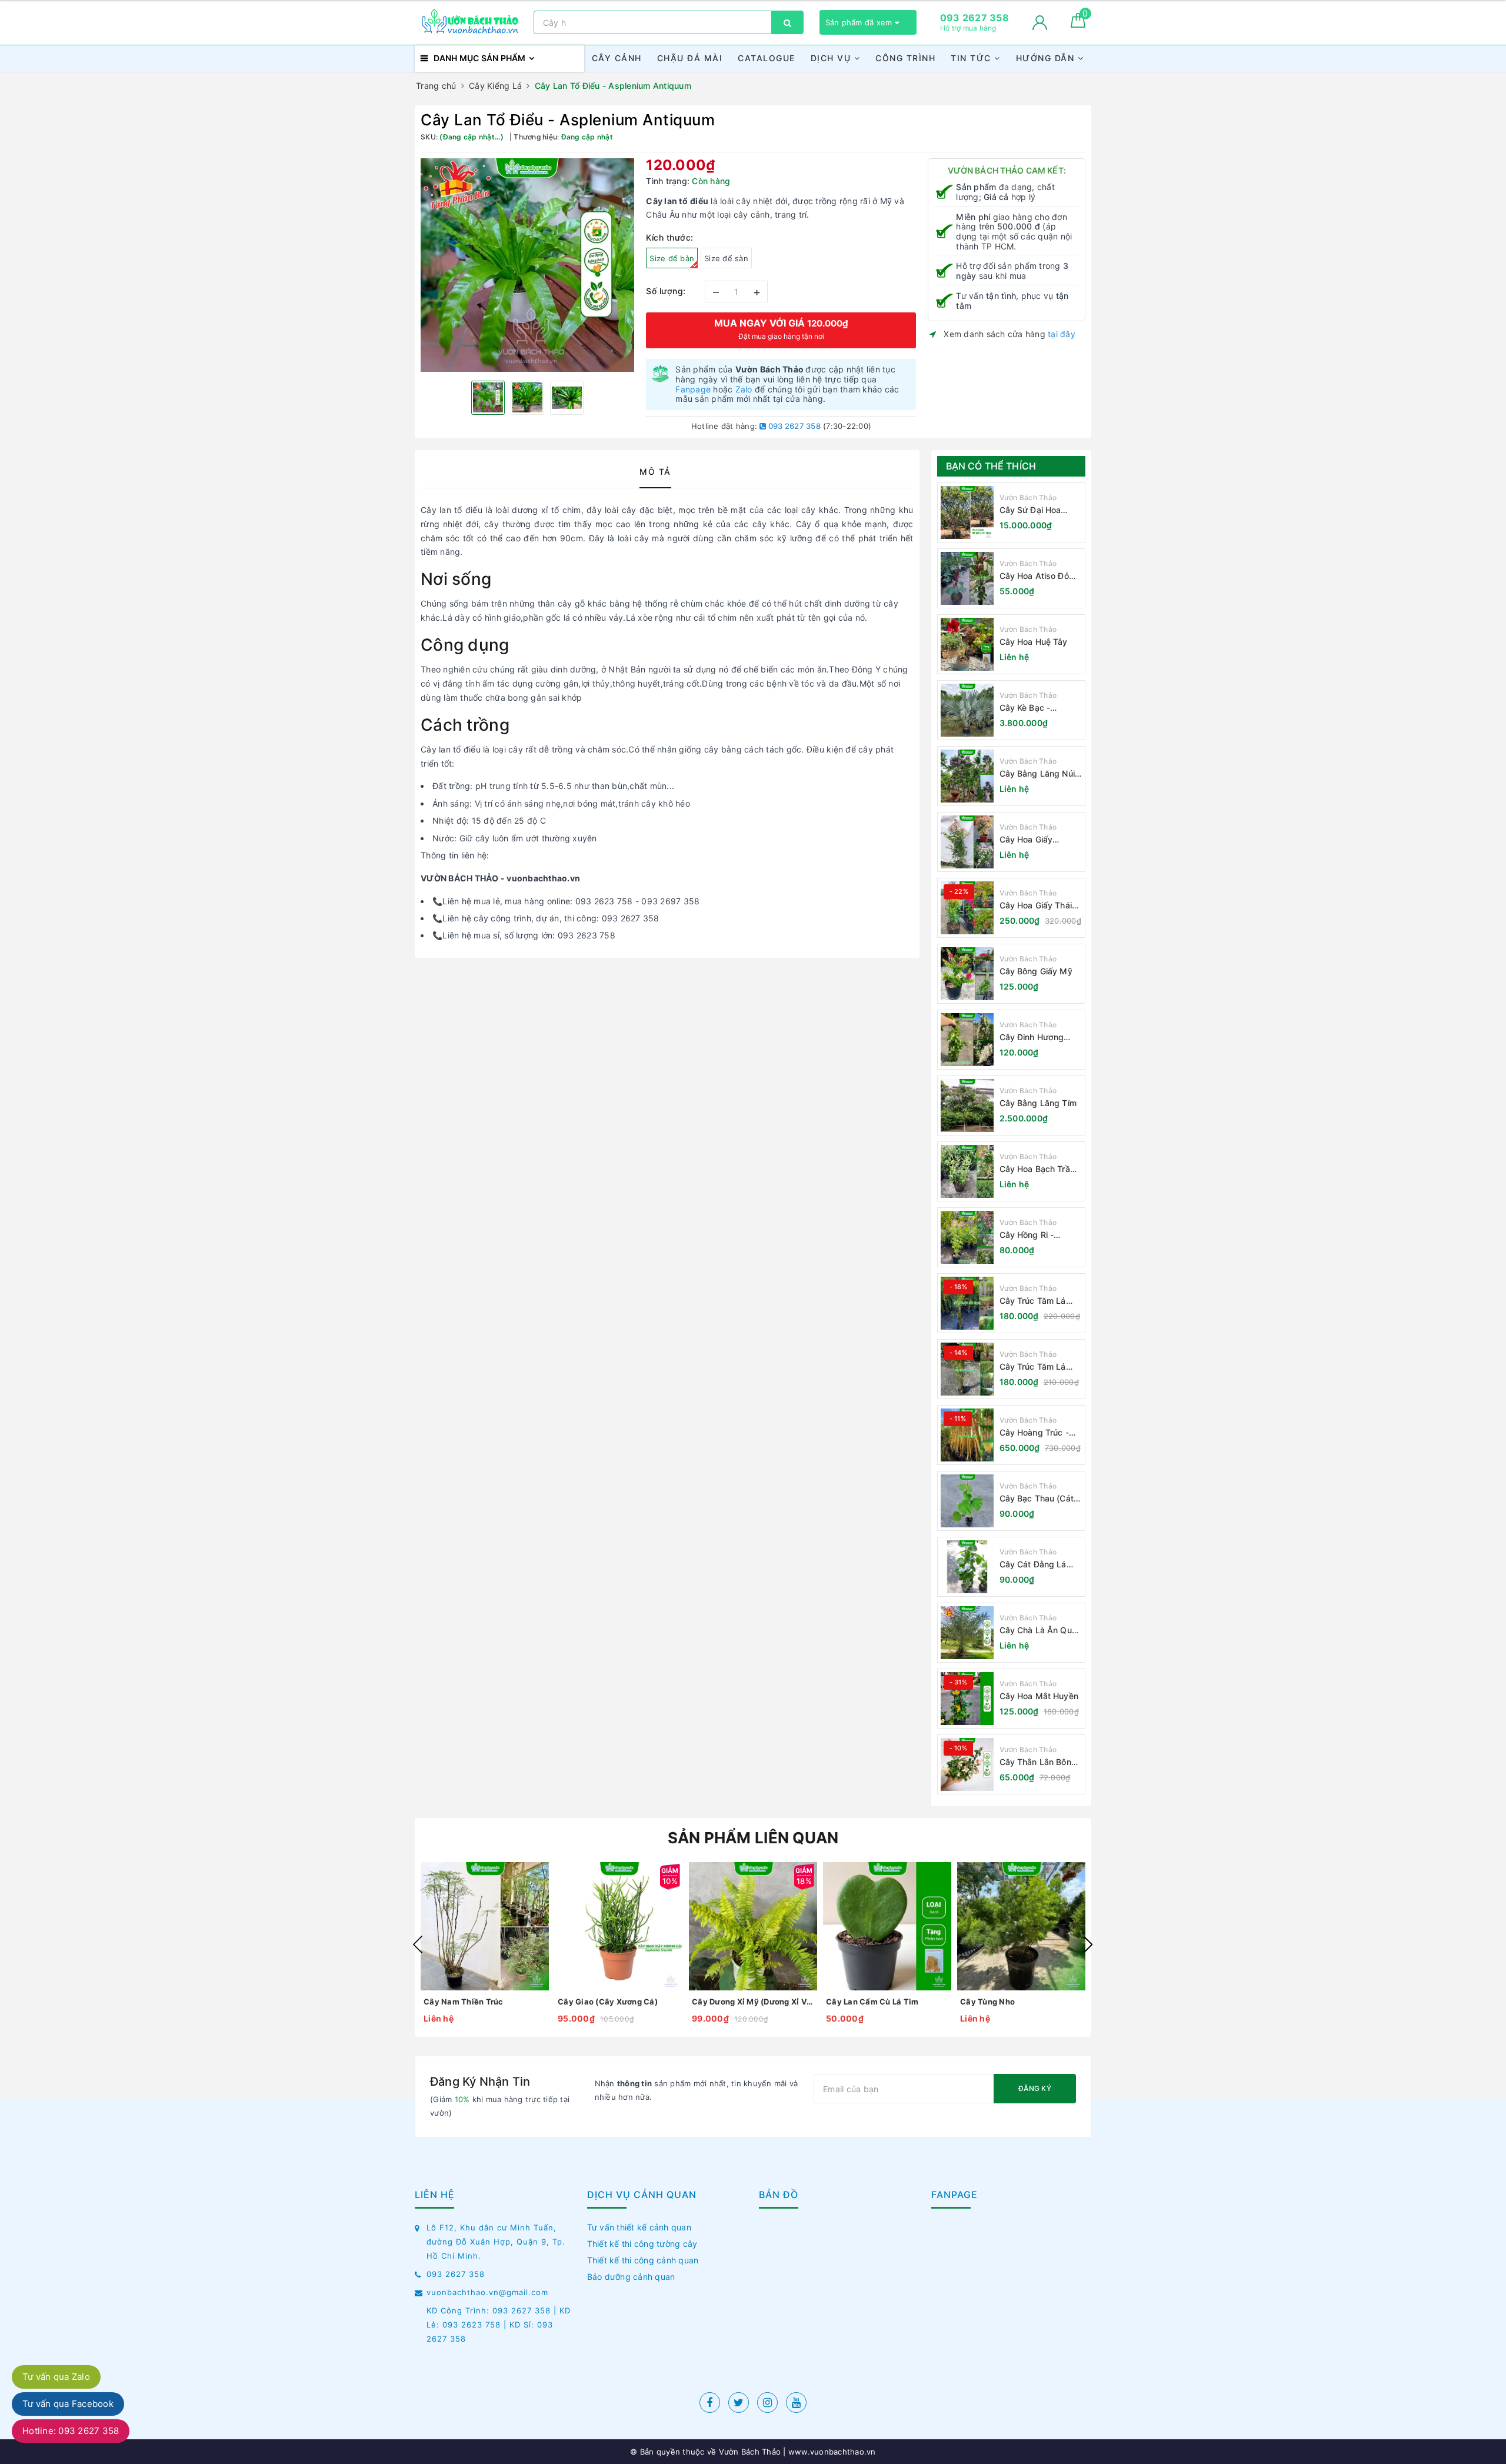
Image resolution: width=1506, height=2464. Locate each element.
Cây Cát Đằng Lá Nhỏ (1033, 1565)
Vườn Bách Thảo (1028, 497)
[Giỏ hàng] (1078, 24)
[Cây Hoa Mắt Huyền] (967, 1699)
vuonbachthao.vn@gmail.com (487, 2292)
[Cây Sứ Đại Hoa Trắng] (967, 512)
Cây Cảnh (617, 58)
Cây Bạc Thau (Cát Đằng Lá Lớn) (1037, 1499)
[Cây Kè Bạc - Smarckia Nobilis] (967, 710)
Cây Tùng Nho (987, 2002)
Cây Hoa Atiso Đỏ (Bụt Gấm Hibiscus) (1038, 576)
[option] (527, 265)
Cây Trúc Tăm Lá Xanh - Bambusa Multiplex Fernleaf (1034, 1367)
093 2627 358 (794, 426)
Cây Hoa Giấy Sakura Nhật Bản (1032, 840)
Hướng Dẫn (1047, 58)
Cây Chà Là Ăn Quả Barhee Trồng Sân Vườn (1038, 1631)
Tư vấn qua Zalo (56, 2377)
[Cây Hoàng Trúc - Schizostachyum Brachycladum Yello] (967, 1435)
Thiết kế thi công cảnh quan (643, 2260)
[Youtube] (796, 2403)
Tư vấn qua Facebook (68, 2404)
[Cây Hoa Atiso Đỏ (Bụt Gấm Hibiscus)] (967, 578)
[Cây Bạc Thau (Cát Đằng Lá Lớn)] (967, 1501)
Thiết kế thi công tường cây (642, 2244)
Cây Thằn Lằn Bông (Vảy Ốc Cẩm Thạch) (1041, 1762)
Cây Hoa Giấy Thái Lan (1036, 906)
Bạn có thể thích (991, 466)
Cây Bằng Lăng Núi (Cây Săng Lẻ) (1037, 774)
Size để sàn (726, 258)
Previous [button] (418, 1944)
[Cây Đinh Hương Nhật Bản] (967, 1040)
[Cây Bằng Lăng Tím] (967, 1106)
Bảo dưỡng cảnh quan (631, 2277)
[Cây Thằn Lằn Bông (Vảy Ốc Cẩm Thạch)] (967, 1764)
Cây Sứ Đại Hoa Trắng (1030, 510)
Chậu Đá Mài (690, 58)
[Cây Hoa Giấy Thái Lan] (967, 908)
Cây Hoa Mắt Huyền (1039, 1696)
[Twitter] (739, 2403)
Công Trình (905, 58)
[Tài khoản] (1040, 23)
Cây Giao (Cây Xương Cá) (608, 2002)
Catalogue (767, 58)
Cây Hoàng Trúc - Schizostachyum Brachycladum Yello (1038, 1433)
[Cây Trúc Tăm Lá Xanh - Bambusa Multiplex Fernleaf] (967, 1369)
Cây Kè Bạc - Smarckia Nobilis (1032, 708)
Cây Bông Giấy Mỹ (1036, 971)
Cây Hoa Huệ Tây (1034, 642)
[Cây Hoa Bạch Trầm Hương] (967, 1171)
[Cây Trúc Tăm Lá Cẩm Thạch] (967, 1303)
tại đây (1062, 334)
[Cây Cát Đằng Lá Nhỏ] (967, 1567)
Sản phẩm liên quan (753, 1838)
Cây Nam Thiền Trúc (464, 2002)
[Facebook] (710, 2403)
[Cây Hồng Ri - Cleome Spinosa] (967, 1237)
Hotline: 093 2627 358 (71, 2431)
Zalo (744, 389)
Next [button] (1088, 1944)
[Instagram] (767, 2403)
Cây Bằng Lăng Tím (1038, 1103)
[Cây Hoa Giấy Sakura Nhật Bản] (967, 842)
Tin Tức (972, 58)
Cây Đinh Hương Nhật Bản (1032, 1038)
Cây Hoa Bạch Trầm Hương (1038, 1169)
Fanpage (693, 389)
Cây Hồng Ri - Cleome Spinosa (1031, 1235)
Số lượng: (666, 291)
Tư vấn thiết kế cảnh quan (639, 2227)
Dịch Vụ (832, 58)
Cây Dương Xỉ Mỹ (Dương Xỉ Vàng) (753, 2002)
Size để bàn (672, 258)
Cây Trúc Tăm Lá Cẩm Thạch (1033, 1301)
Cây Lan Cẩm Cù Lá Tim (872, 2002)
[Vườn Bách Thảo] (471, 22)
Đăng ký (1035, 2088)
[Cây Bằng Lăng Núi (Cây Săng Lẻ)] (967, 776)
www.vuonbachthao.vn (831, 2452)
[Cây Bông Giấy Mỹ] (967, 974)
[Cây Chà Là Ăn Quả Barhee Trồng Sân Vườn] (967, 1633)
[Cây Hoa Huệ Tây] (967, 644)
